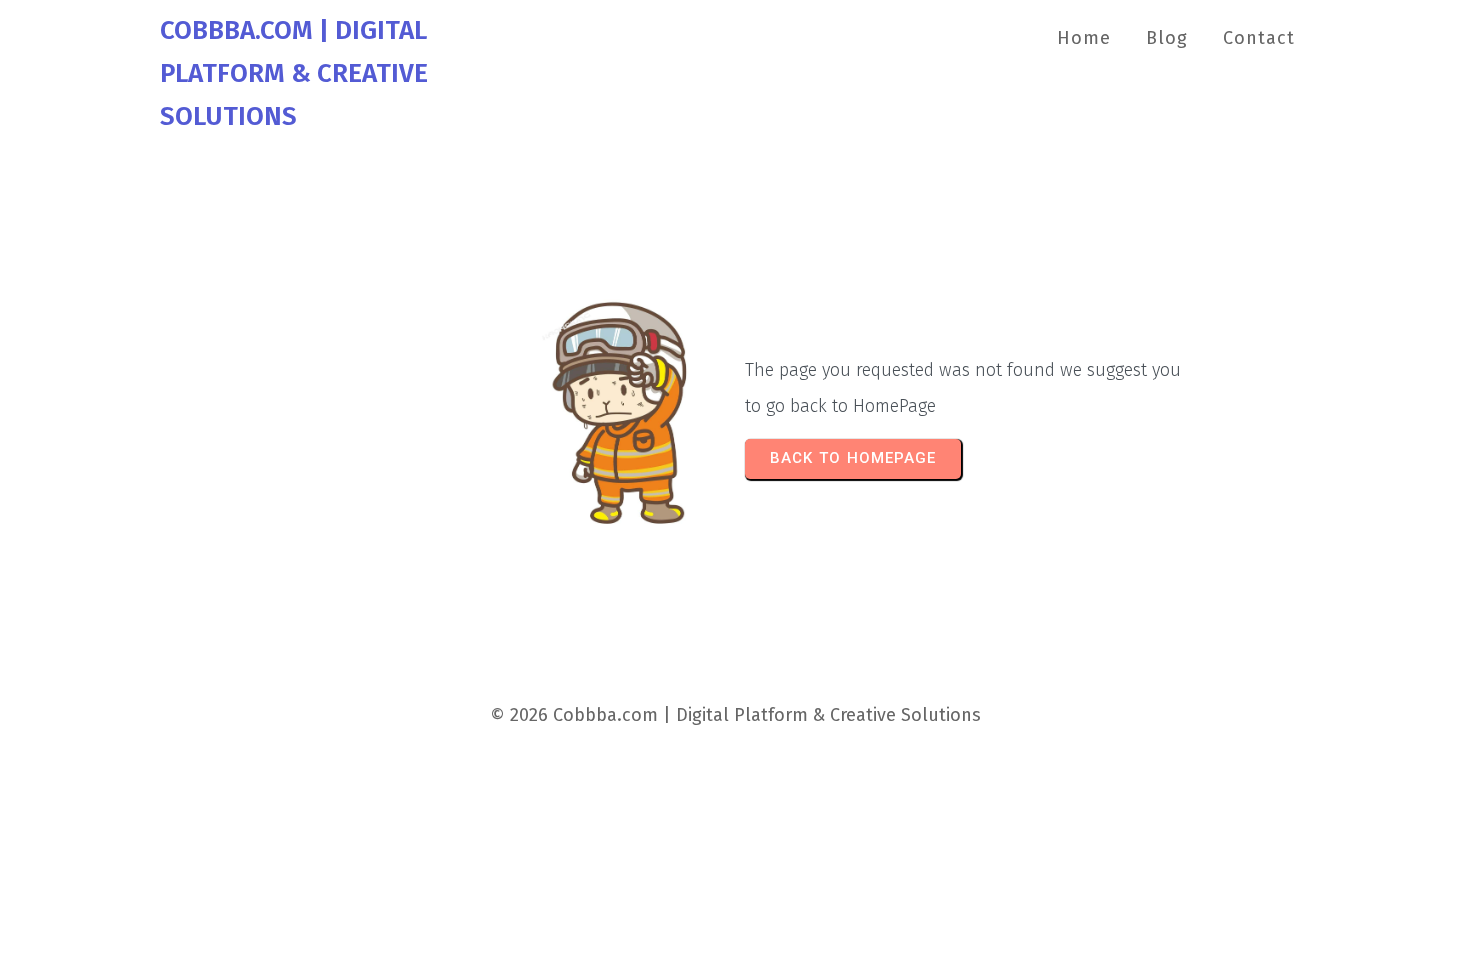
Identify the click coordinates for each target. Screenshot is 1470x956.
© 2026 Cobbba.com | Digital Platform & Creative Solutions (735, 715)
